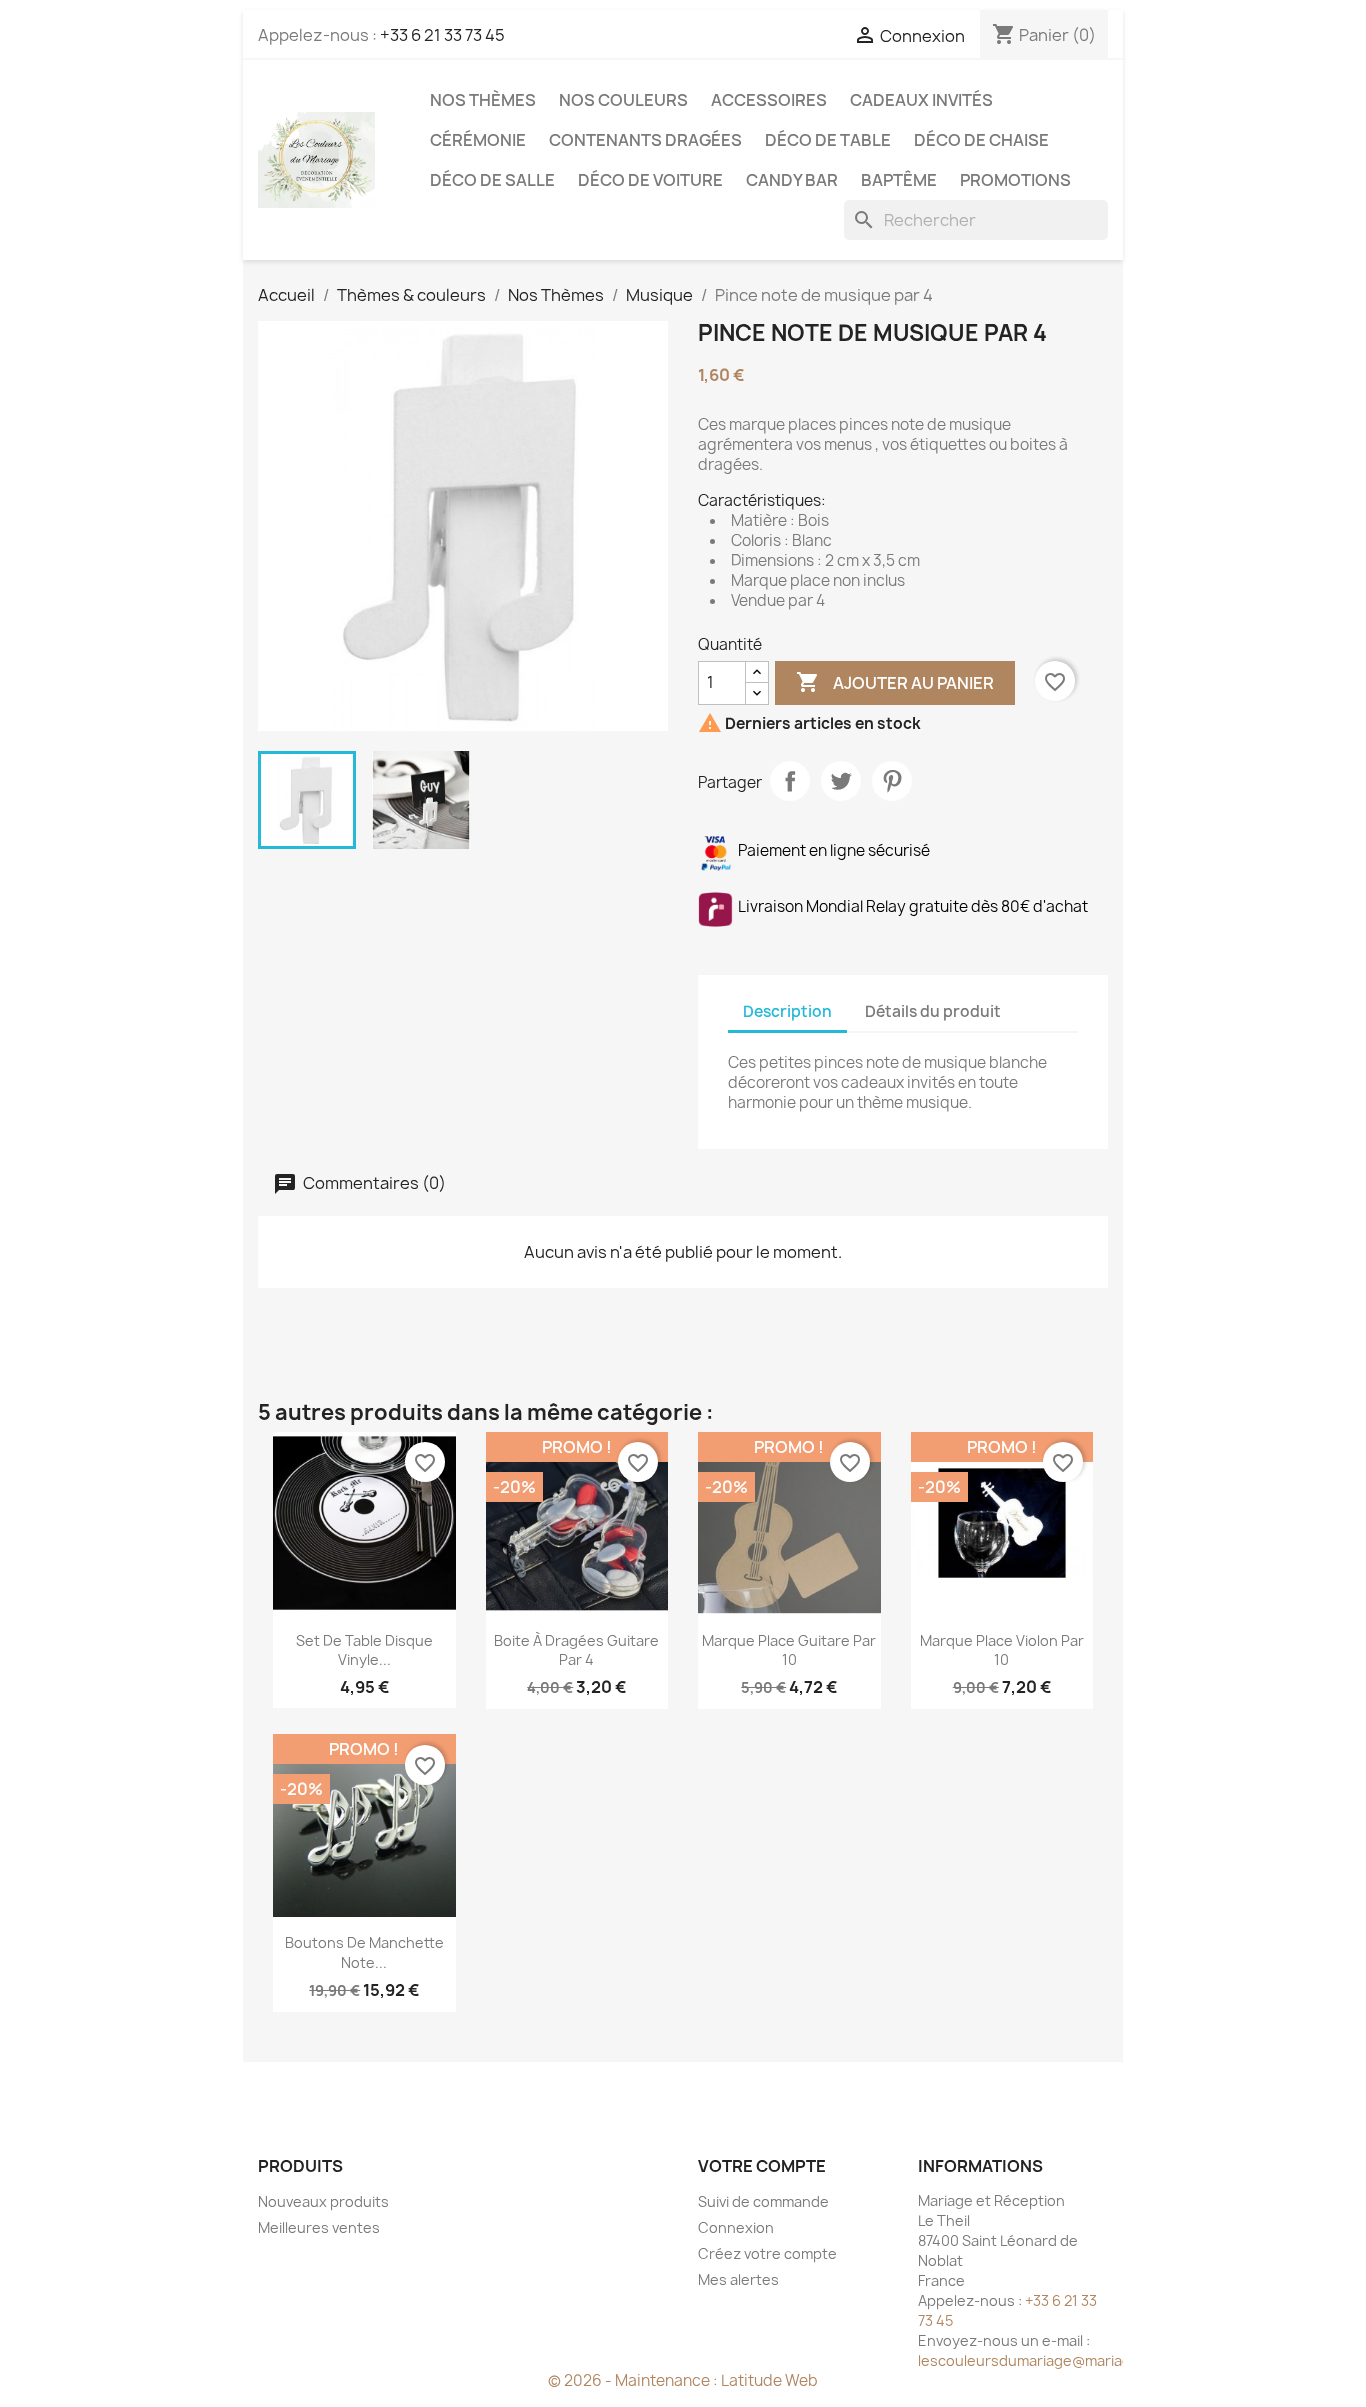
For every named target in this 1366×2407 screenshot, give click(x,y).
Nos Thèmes (483, 100)
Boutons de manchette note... (364, 1952)
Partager (790, 781)
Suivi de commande (763, 2201)
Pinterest (892, 781)
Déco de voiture (650, 180)
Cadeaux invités (921, 100)
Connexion (736, 2227)
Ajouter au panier (895, 682)
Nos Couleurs (623, 100)
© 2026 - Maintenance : (634, 2380)
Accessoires (769, 100)
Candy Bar (792, 180)
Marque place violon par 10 (1002, 1650)
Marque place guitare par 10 (789, 1650)
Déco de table (828, 140)
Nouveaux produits (323, 2201)
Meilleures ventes (319, 2227)
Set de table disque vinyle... (364, 1650)
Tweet (841, 781)
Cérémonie (478, 140)
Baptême (899, 180)
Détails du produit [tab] (933, 1011)
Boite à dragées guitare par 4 (576, 1650)
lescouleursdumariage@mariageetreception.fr (1078, 2360)
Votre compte (762, 2166)
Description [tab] (787, 1011)
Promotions (1015, 180)
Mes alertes (738, 2279)
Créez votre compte (767, 2253)
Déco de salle (492, 180)
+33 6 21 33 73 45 (442, 35)
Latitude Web (769, 2380)
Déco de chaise (981, 140)
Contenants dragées (645, 140)
